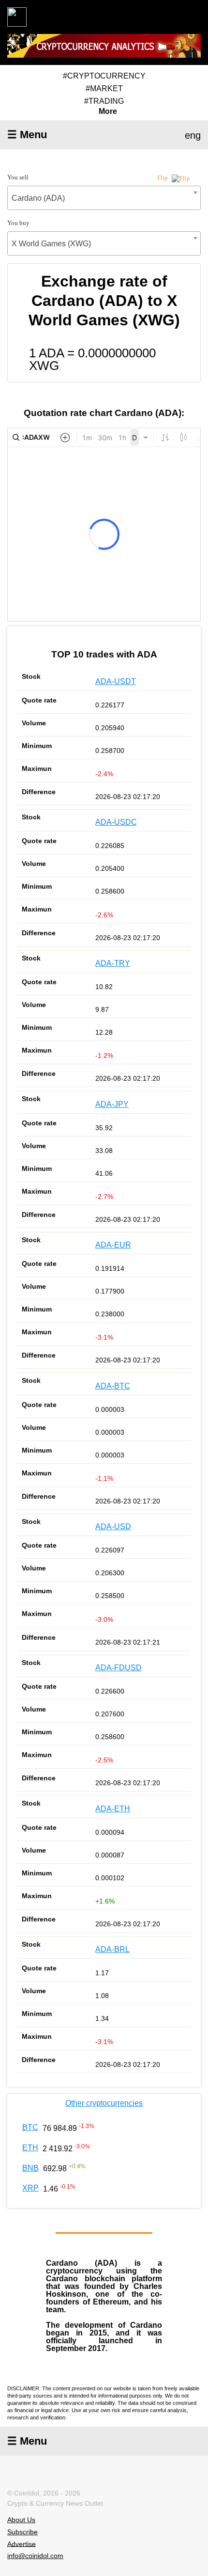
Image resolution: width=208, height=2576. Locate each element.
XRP (30, 2188)
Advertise (22, 2544)
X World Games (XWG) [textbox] (51, 244)
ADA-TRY (113, 963)
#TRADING (104, 101)
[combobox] (104, 198)
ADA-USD (113, 1527)
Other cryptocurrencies (104, 2103)
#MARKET (104, 88)
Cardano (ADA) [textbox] (38, 198)
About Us (21, 2520)
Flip (163, 178)
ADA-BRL (112, 1949)
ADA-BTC (113, 1386)
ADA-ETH (113, 1809)
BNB (30, 2168)
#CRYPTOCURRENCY (104, 76)
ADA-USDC (116, 822)
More (108, 112)
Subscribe (22, 2532)
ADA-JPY (112, 1104)
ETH (30, 2148)
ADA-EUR (113, 1245)
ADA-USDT (116, 681)
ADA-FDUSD (119, 1668)
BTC (30, 2127)
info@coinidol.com (35, 2556)
